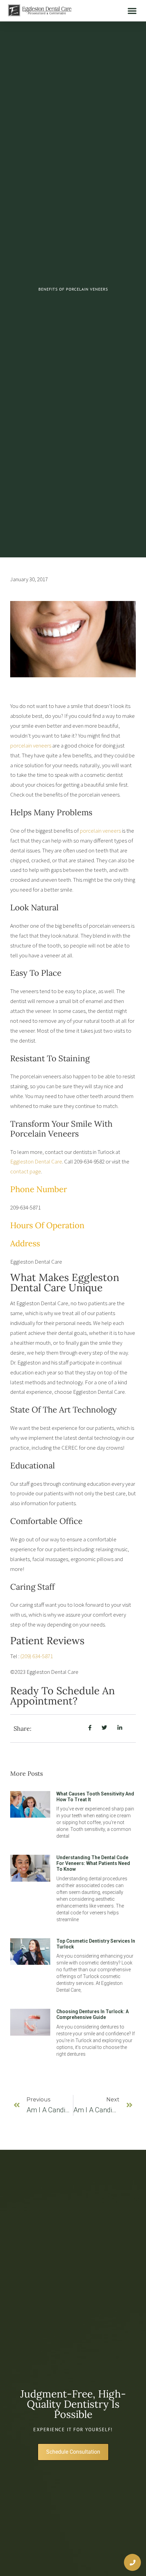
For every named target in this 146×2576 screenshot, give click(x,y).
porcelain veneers (31, 745)
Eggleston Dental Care (36, 1161)
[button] (132, 11)
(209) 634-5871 (37, 1656)
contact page (26, 1171)
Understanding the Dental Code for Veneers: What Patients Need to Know (93, 1863)
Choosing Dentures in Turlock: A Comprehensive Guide (93, 2014)
